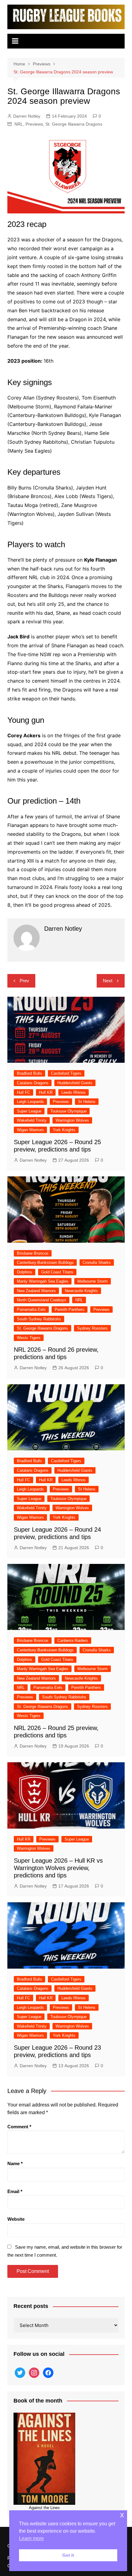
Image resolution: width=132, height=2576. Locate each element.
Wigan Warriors (30, 1130)
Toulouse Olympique (68, 1111)
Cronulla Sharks (97, 1263)
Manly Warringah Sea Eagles (43, 1281)
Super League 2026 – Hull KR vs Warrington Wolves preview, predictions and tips (58, 1868)
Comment (19, 2127)
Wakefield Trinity (32, 1120)
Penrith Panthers (70, 1309)
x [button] (122, 2515)
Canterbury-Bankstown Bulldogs (45, 1263)
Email (15, 2191)
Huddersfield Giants (75, 1083)
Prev (24, 981)
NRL (19, 124)
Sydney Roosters (92, 1328)
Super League (29, 1111)
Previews (34, 124)
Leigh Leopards (30, 1102)
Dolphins (25, 1272)
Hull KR (46, 1092)
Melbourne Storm (93, 1281)
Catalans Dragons (33, 1083)
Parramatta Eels (31, 1309)
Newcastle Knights (81, 1291)
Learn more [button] (31, 2538)
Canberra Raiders (73, 1641)
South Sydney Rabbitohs (39, 1319)
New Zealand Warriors (36, 1291)
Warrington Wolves (72, 1120)
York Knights (64, 1130)
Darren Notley (27, 116)
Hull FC (23, 1092)
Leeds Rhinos (74, 1092)
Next (108, 981)
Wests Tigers (29, 1338)
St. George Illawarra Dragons (74, 124)
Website (16, 2219)
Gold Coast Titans (57, 1272)
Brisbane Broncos (33, 1253)
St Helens (87, 1102)
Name (15, 2163)
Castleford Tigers (66, 1073)
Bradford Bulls (29, 1073)
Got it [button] (68, 2555)
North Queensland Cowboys (42, 1300)
